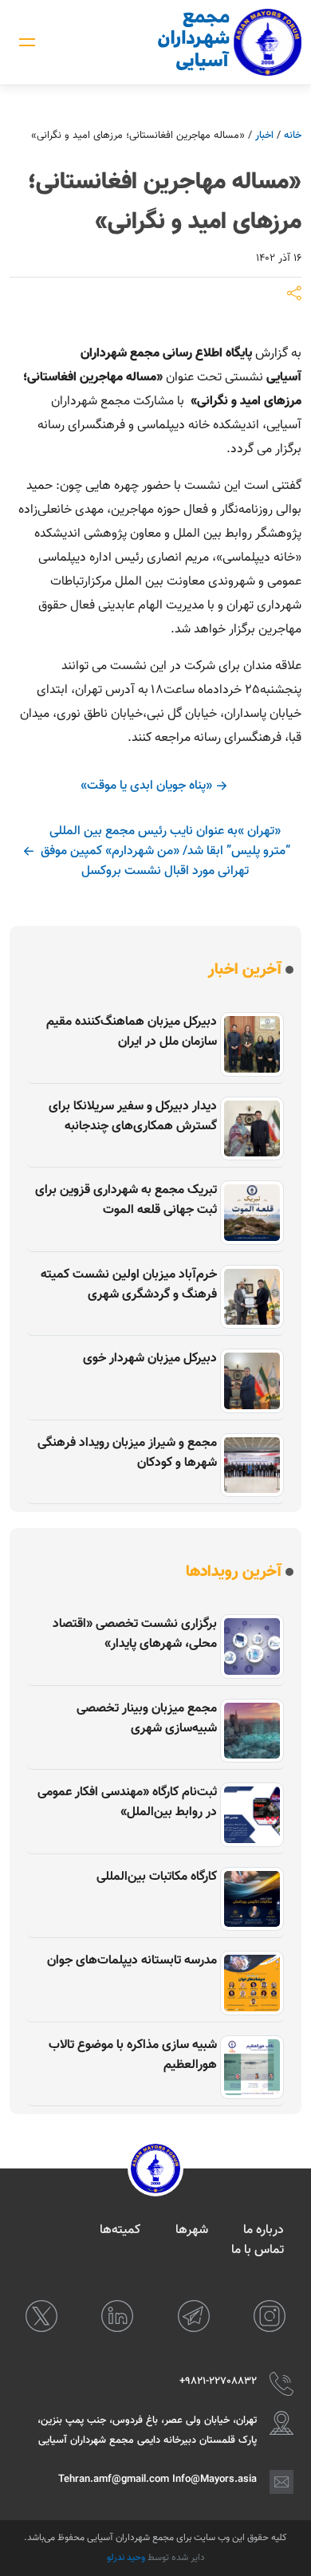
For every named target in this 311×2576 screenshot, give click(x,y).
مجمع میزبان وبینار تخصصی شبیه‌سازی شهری (147, 1719)
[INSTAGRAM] (270, 2316)
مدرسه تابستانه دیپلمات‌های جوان (132, 1961)
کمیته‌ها (120, 2230)
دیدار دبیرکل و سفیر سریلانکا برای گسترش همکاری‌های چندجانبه (133, 1117)
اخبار (264, 136)
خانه (293, 136)
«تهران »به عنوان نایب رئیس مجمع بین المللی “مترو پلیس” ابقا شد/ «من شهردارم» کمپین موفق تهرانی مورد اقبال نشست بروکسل (165, 851)
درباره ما (264, 2230)
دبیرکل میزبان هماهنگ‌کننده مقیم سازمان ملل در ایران (132, 1032)
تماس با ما (258, 2250)
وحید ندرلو (126, 2558)
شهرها (192, 2230)
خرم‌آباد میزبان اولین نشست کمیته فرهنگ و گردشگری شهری (129, 1285)
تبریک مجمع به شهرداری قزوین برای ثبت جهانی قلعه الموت (126, 1200)
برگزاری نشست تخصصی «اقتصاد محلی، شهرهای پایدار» (135, 1634)
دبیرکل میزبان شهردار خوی (150, 1359)
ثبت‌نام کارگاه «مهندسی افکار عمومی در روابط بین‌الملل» (127, 1802)
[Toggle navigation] (27, 42)
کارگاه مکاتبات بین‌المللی (157, 1877)
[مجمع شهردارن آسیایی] (230, 42)
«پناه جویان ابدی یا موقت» (146, 786)
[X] (41, 2316)
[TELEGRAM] (194, 2316)
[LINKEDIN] (117, 2316)
